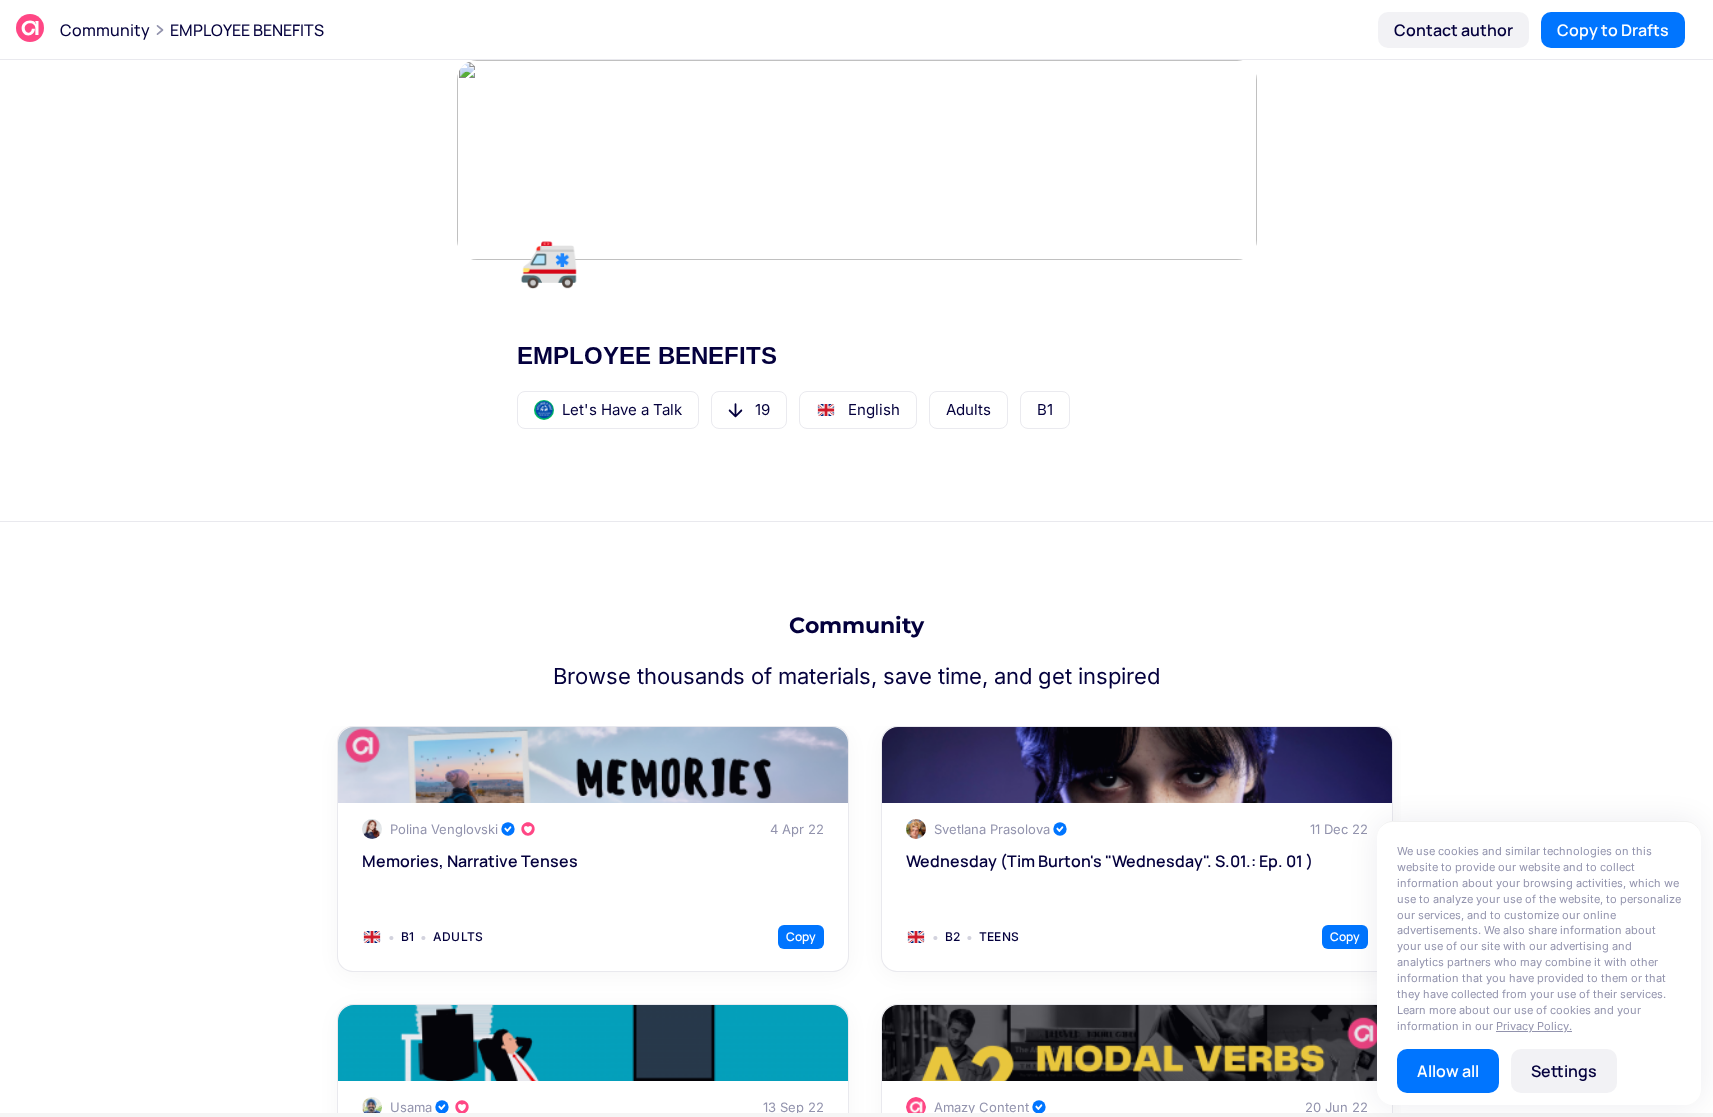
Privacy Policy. (1534, 1026)
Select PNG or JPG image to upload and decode (857, 591)
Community (105, 30)
